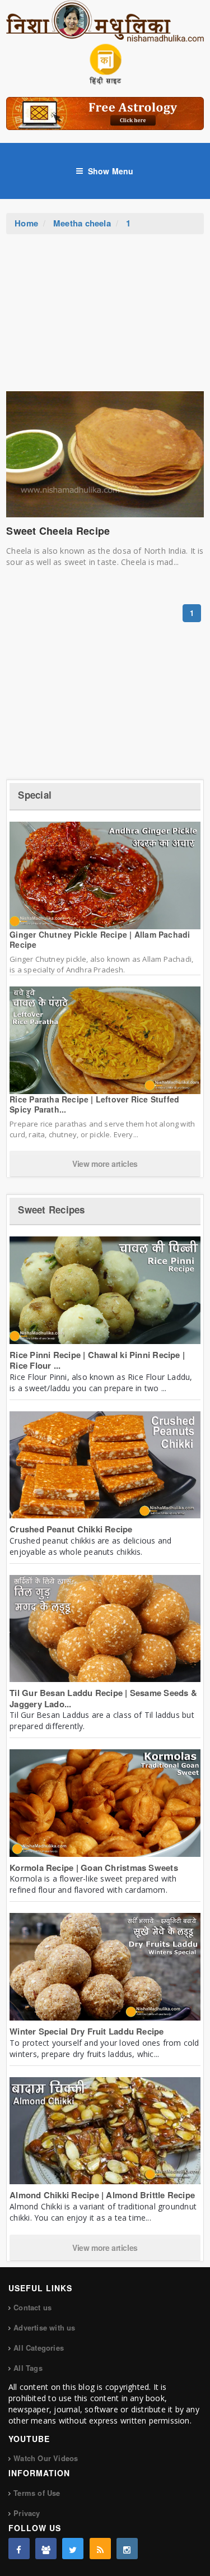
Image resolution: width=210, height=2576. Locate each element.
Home (26, 223)
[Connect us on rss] (100, 2549)
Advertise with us (44, 2327)
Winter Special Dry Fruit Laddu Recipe (87, 2031)
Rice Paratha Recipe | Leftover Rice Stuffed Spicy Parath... (94, 1104)
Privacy (27, 2513)
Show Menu (111, 171)
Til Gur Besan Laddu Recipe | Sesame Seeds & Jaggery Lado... (103, 1698)
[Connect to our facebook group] (46, 2549)
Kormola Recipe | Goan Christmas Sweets (94, 1868)
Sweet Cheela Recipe (58, 531)
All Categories (39, 2348)
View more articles (105, 1164)
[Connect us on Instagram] (127, 2549)
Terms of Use (37, 2493)
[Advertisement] (105, 318)
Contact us (32, 2307)
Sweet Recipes (51, 1210)
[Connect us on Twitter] (73, 2549)
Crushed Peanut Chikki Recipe (71, 1529)
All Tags (28, 2368)
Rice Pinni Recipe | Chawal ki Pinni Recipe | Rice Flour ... (97, 1360)
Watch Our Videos (46, 2458)
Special (35, 795)
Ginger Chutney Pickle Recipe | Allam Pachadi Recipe (100, 939)
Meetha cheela (82, 223)
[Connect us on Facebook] (19, 2549)
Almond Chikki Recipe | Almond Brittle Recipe (102, 2195)
